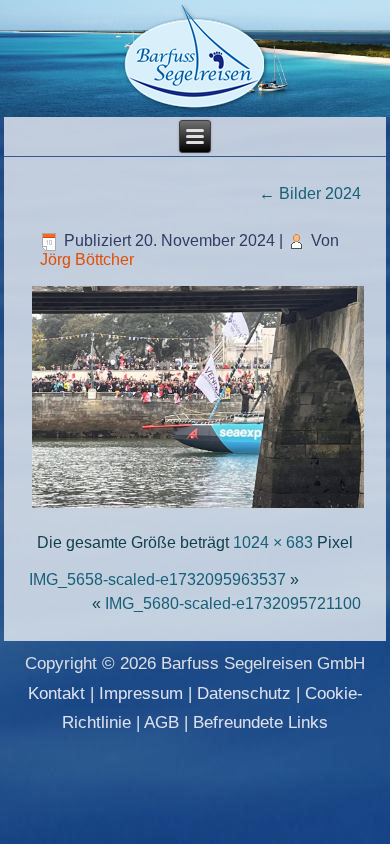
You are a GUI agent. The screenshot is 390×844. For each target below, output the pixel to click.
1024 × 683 (273, 542)
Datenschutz (244, 693)
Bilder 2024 (310, 193)
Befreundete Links (260, 722)
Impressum (141, 693)
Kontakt (56, 693)
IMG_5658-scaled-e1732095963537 (157, 579)
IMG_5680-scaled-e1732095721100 (233, 603)
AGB (161, 722)
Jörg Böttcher (87, 259)
